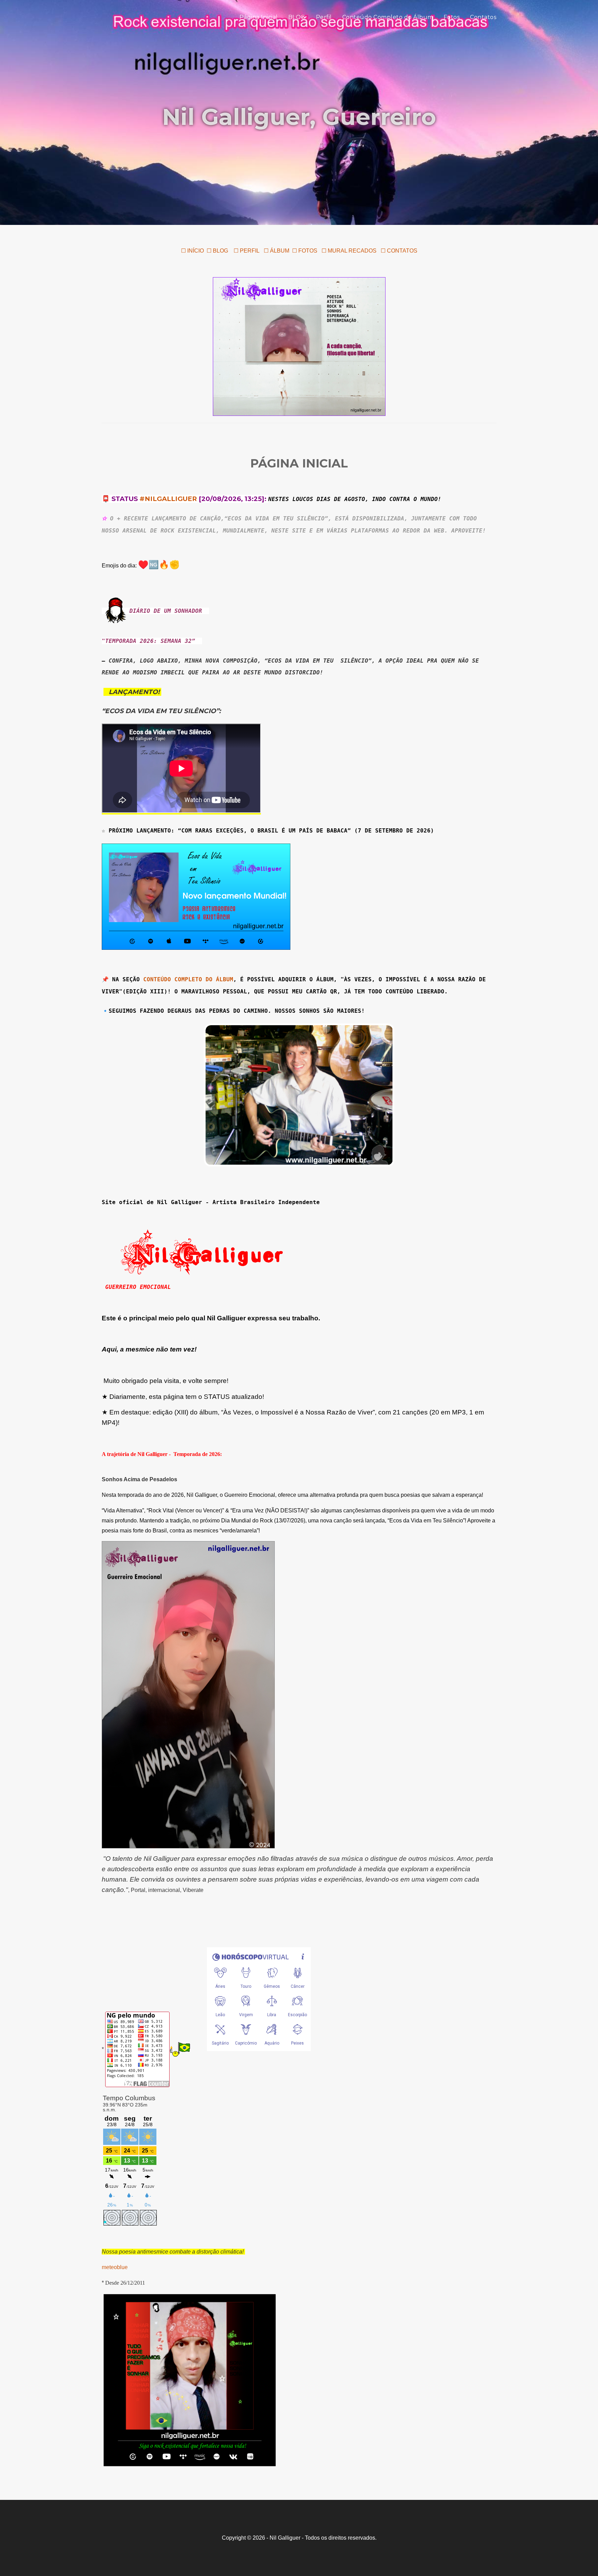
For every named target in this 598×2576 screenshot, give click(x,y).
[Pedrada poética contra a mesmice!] (299, 346)
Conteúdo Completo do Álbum (388, 17)
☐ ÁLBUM (277, 251)
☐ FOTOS (305, 251)
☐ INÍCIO (192, 251)
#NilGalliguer (168, 499)
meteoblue (115, 2267)
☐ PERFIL (246, 251)
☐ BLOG (217, 251)
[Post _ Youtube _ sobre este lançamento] (196, 896)
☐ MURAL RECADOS (350, 251)
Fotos (452, 17)
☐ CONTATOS (399, 251)
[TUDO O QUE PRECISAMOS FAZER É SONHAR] (190, 2380)
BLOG (297, 17)
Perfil (324, 17)
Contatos (483, 17)
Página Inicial (259, 17)
